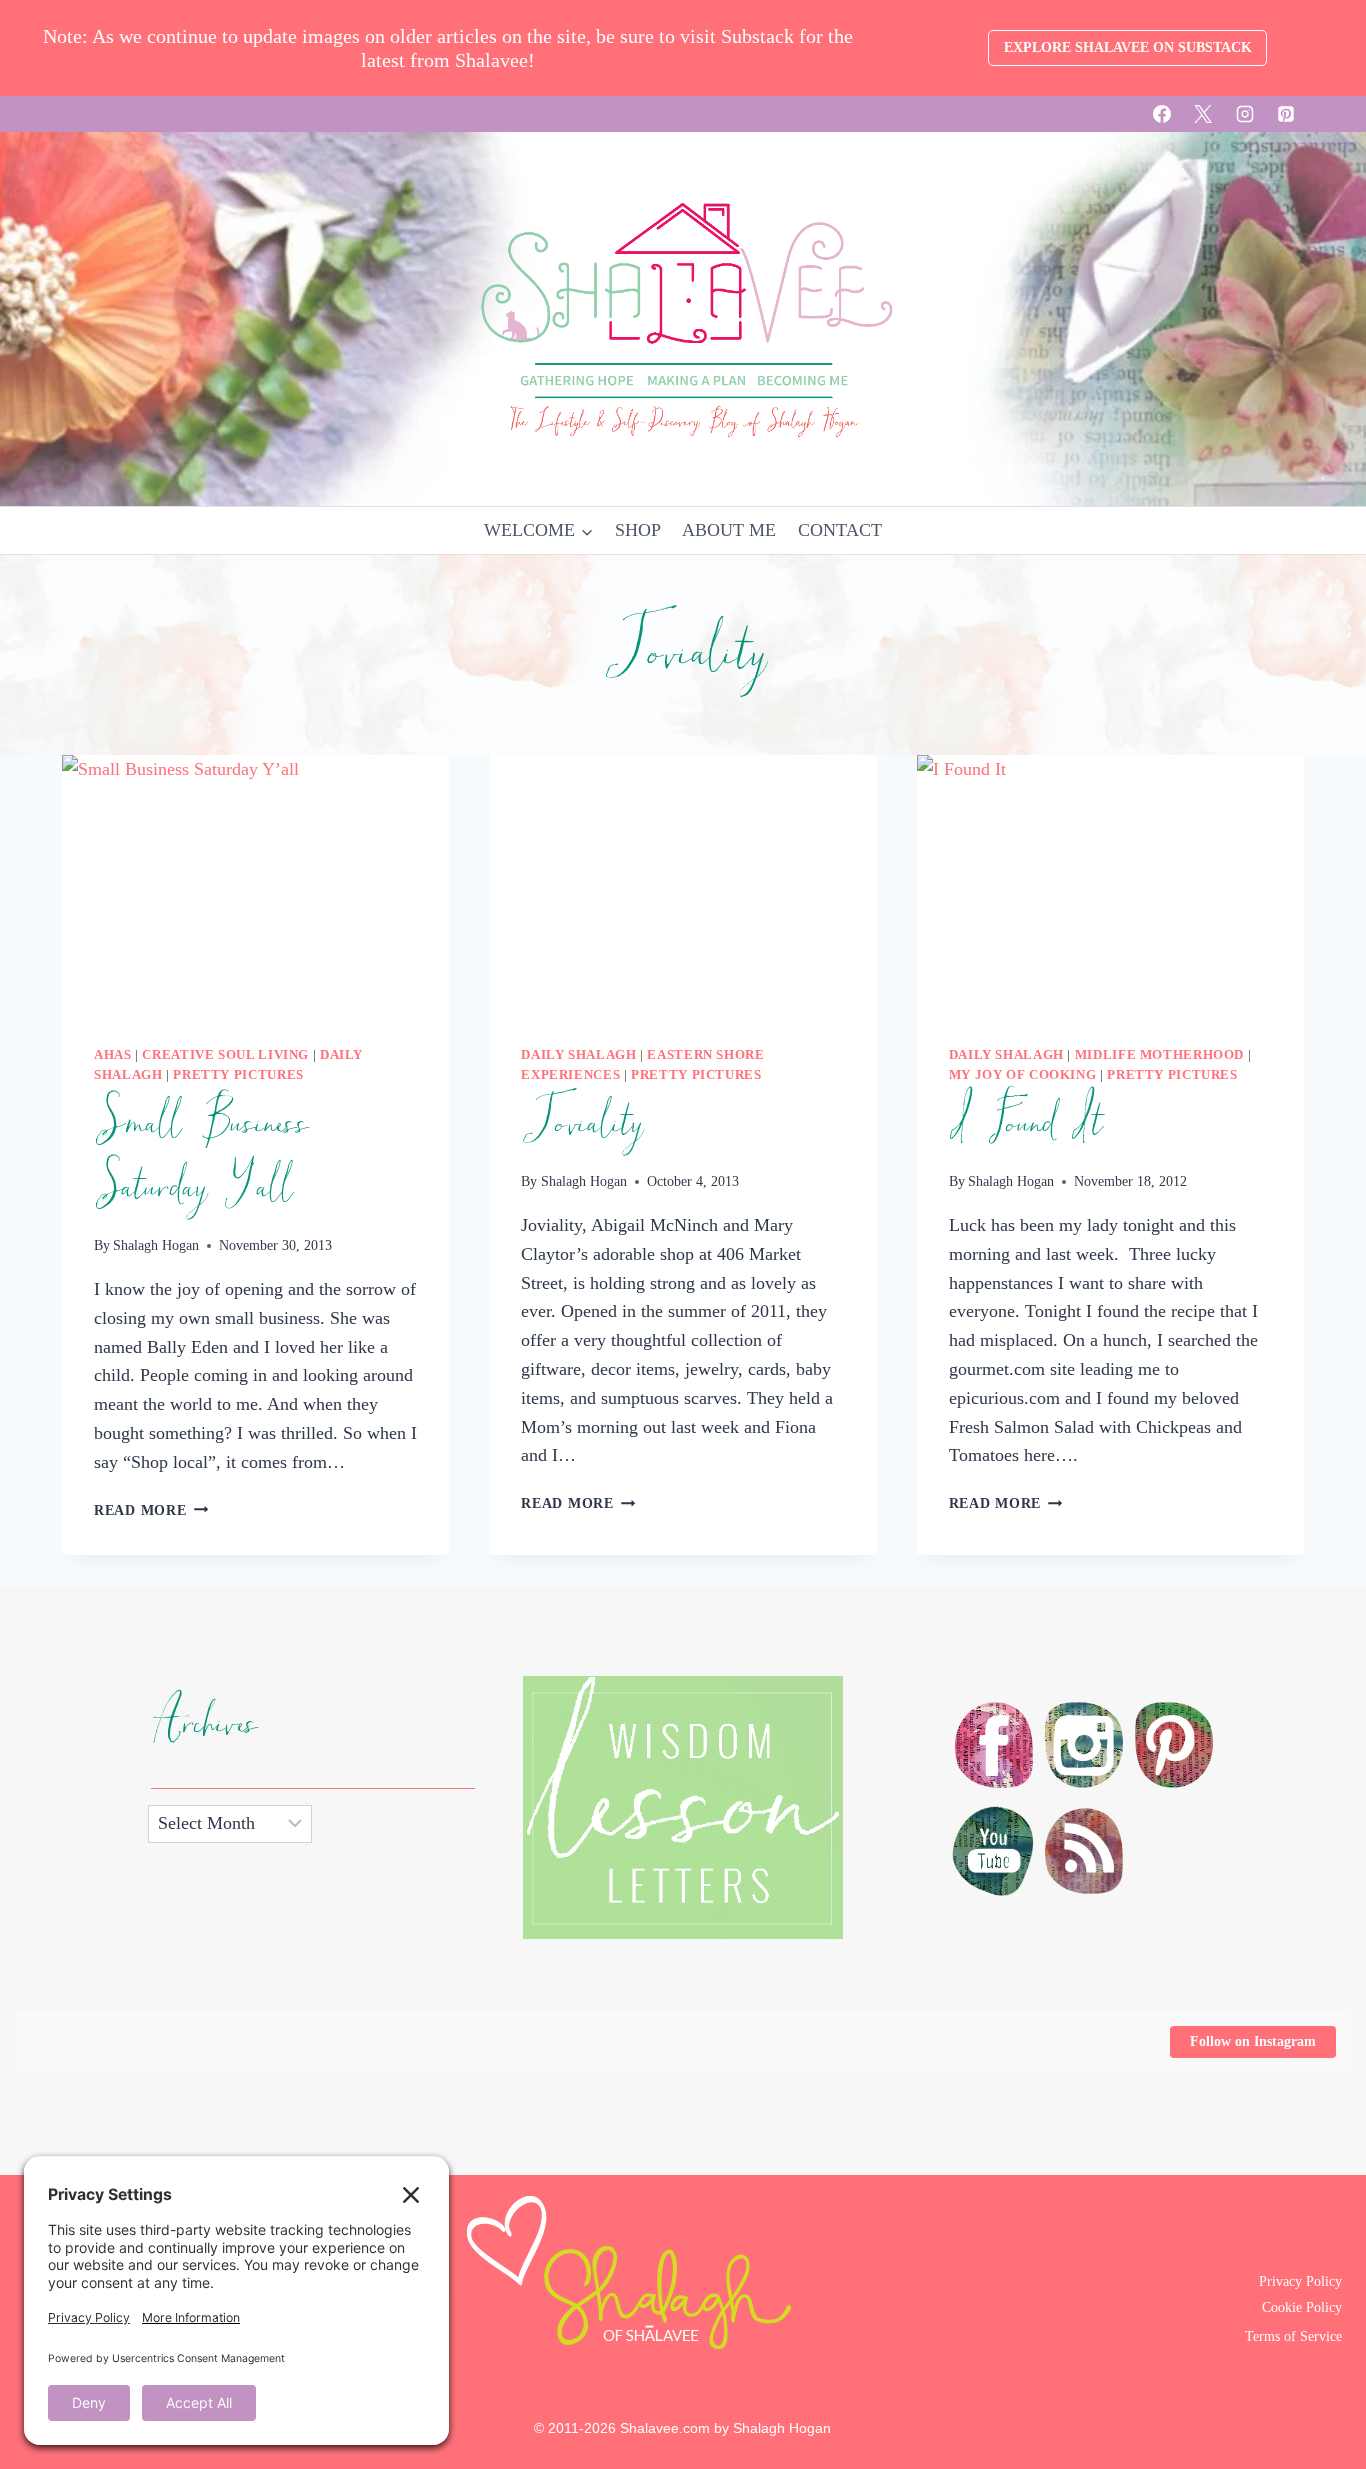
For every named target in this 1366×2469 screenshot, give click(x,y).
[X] (1203, 114)
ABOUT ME (729, 530)
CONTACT (840, 530)
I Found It (1025, 1124)
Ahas (113, 1055)
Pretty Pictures (238, 1075)
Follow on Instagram (1253, 2041)
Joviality (581, 1124)
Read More (151, 1510)
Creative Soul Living (225, 1055)
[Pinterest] (1286, 114)
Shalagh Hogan (156, 1245)
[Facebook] (1162, 114)
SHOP (638, 530)
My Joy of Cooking (1023, 1075)
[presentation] (255, 884)
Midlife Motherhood (1159, 1055)
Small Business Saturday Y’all (200, 1156)
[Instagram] (1245, 114)
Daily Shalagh (578, 1055)
